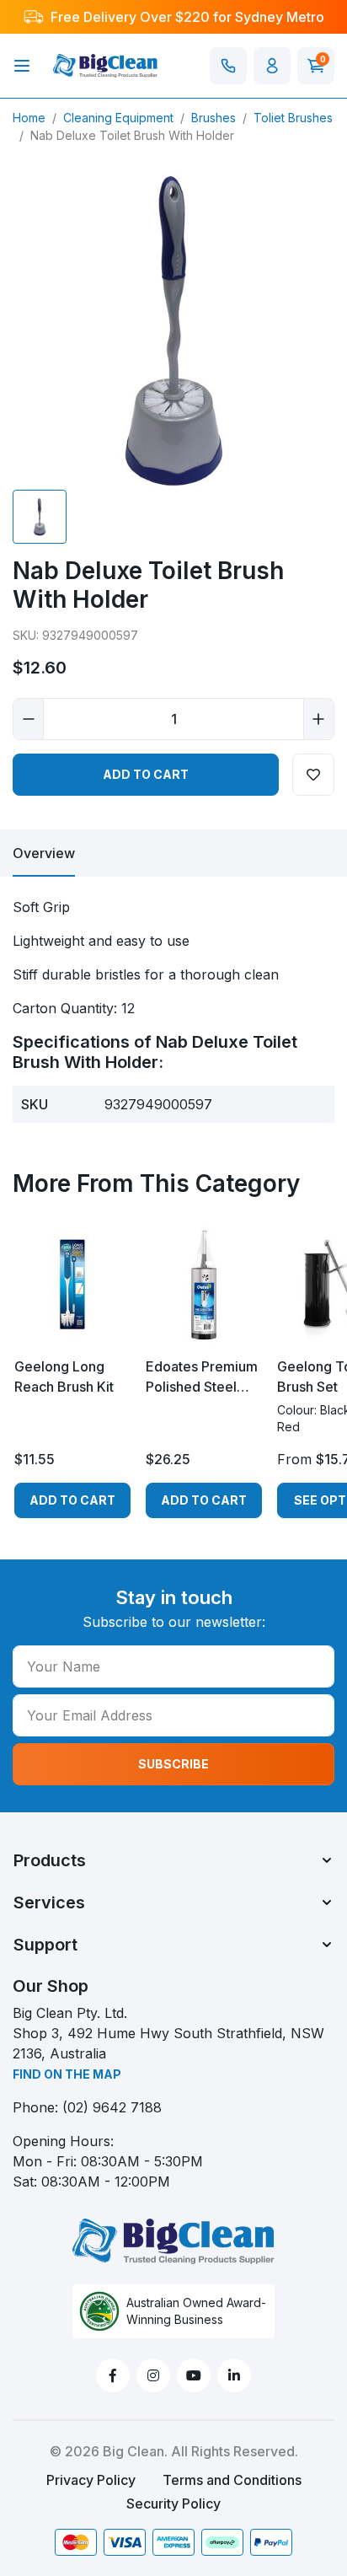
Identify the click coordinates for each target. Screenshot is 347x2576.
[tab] (44, 853)
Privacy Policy (91, 2480)
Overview (44, 853)
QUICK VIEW (73, 1328)
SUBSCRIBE (173, 1764)
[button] (272, 66)
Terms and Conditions (232, 2480)
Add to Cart (146, 774)
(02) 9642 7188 (112, 2107)
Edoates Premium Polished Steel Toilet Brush (202, 1377)
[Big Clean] (105, 64)
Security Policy (173, 2504)
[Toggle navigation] (22, 66)
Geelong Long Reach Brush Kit (64, 1377)
